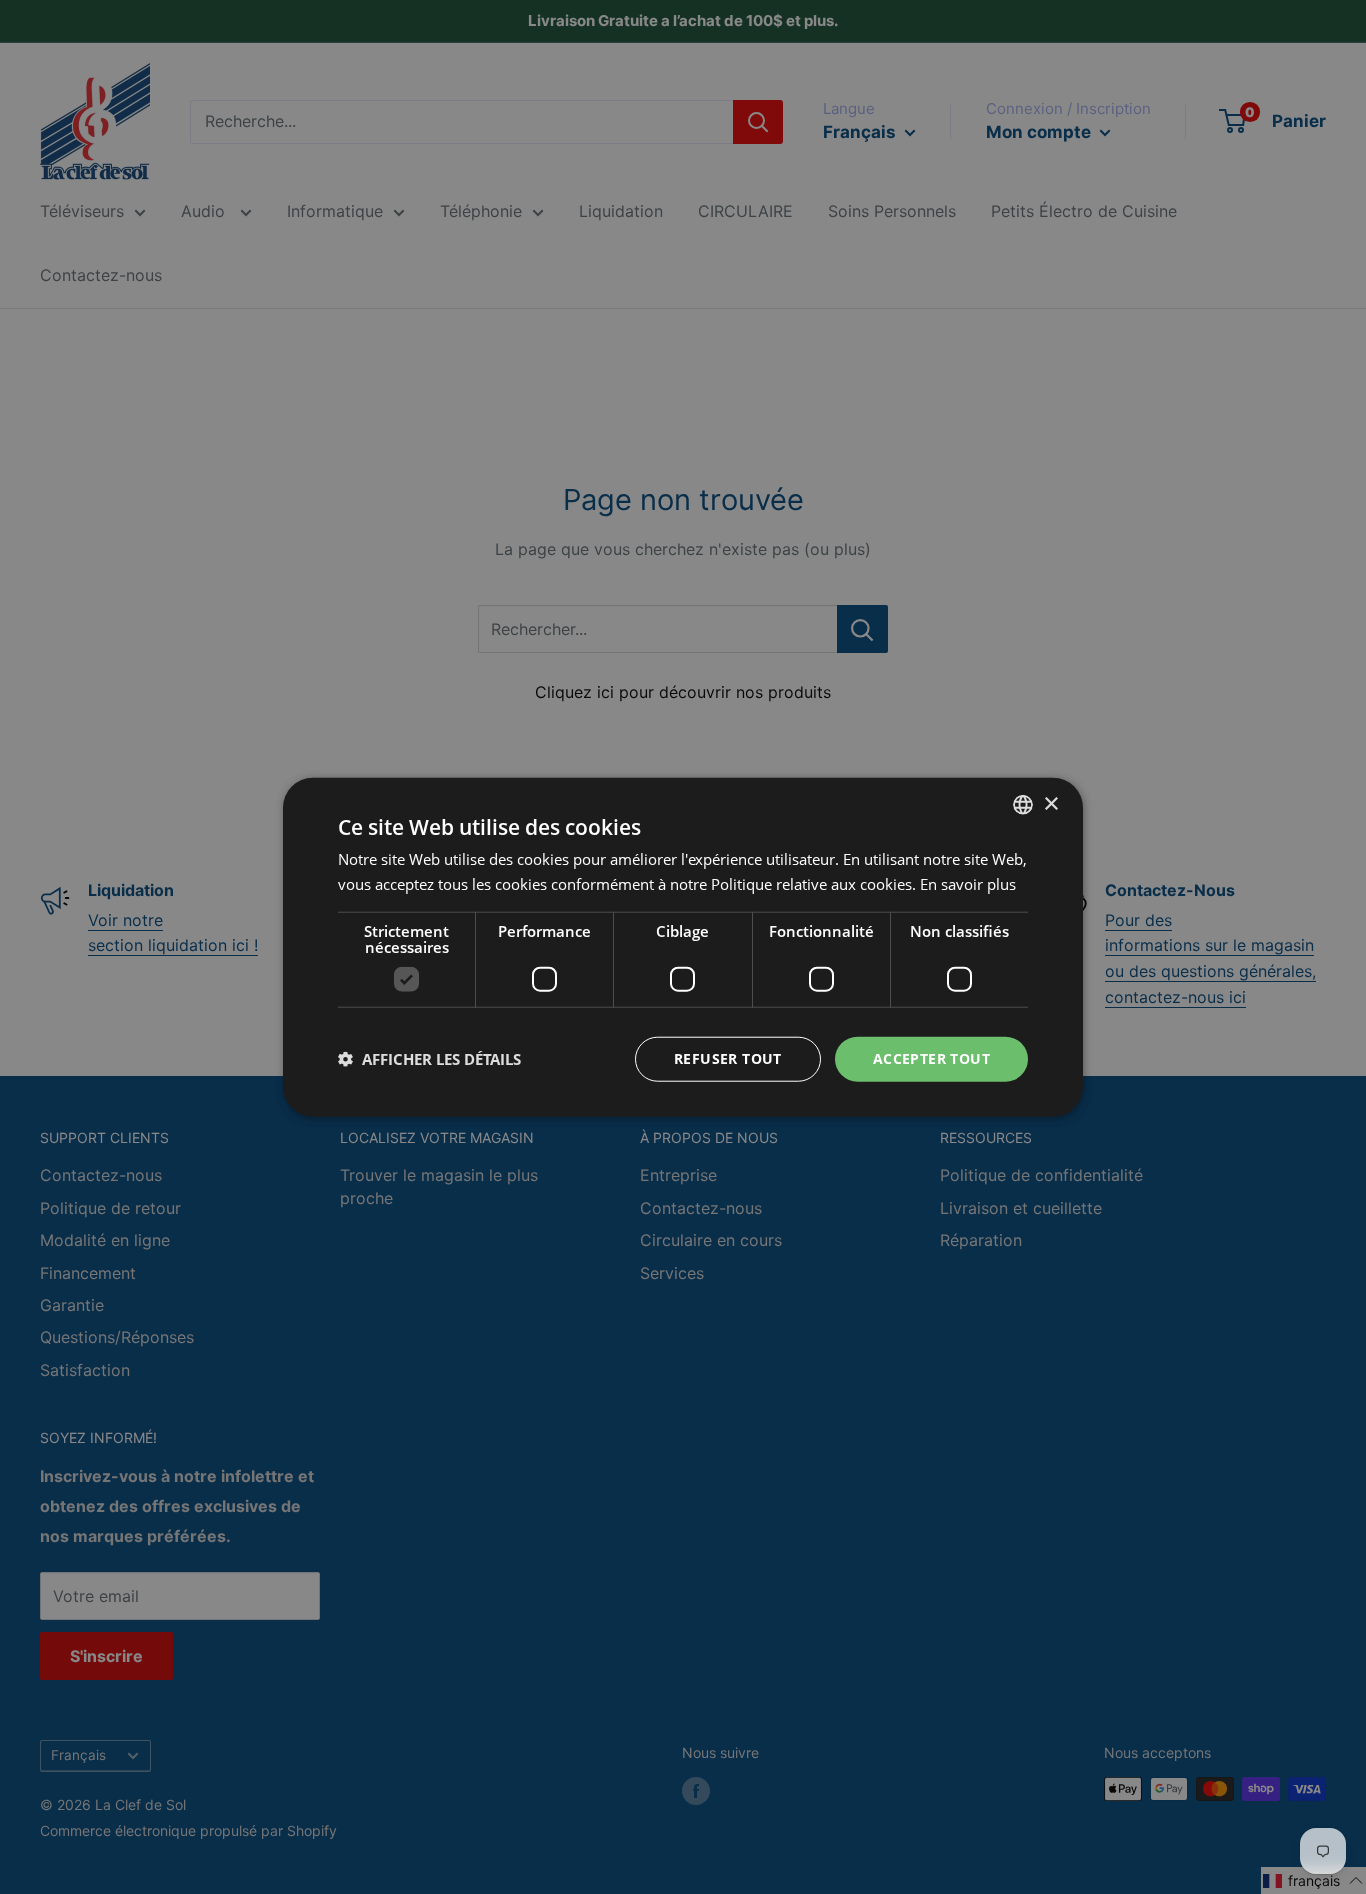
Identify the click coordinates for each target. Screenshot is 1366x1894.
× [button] (1050, 803)
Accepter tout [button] (931, 1058)
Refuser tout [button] (728, 1058)
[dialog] (683, 947)
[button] (429, 1059)
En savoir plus (968, 884)
